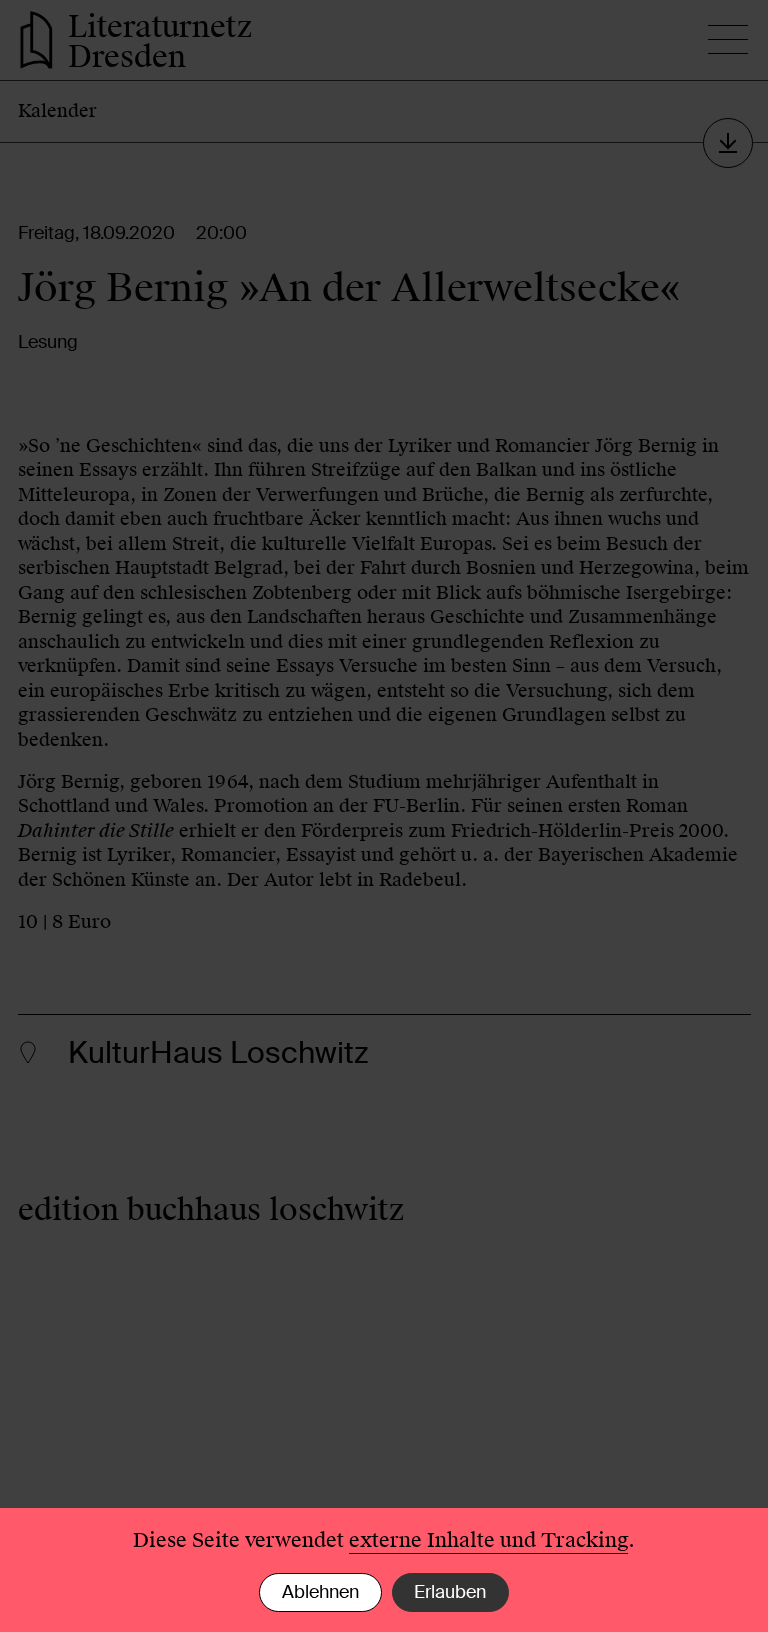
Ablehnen (320, 1592)
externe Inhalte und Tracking (488, 1540)
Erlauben (450, 1592)
